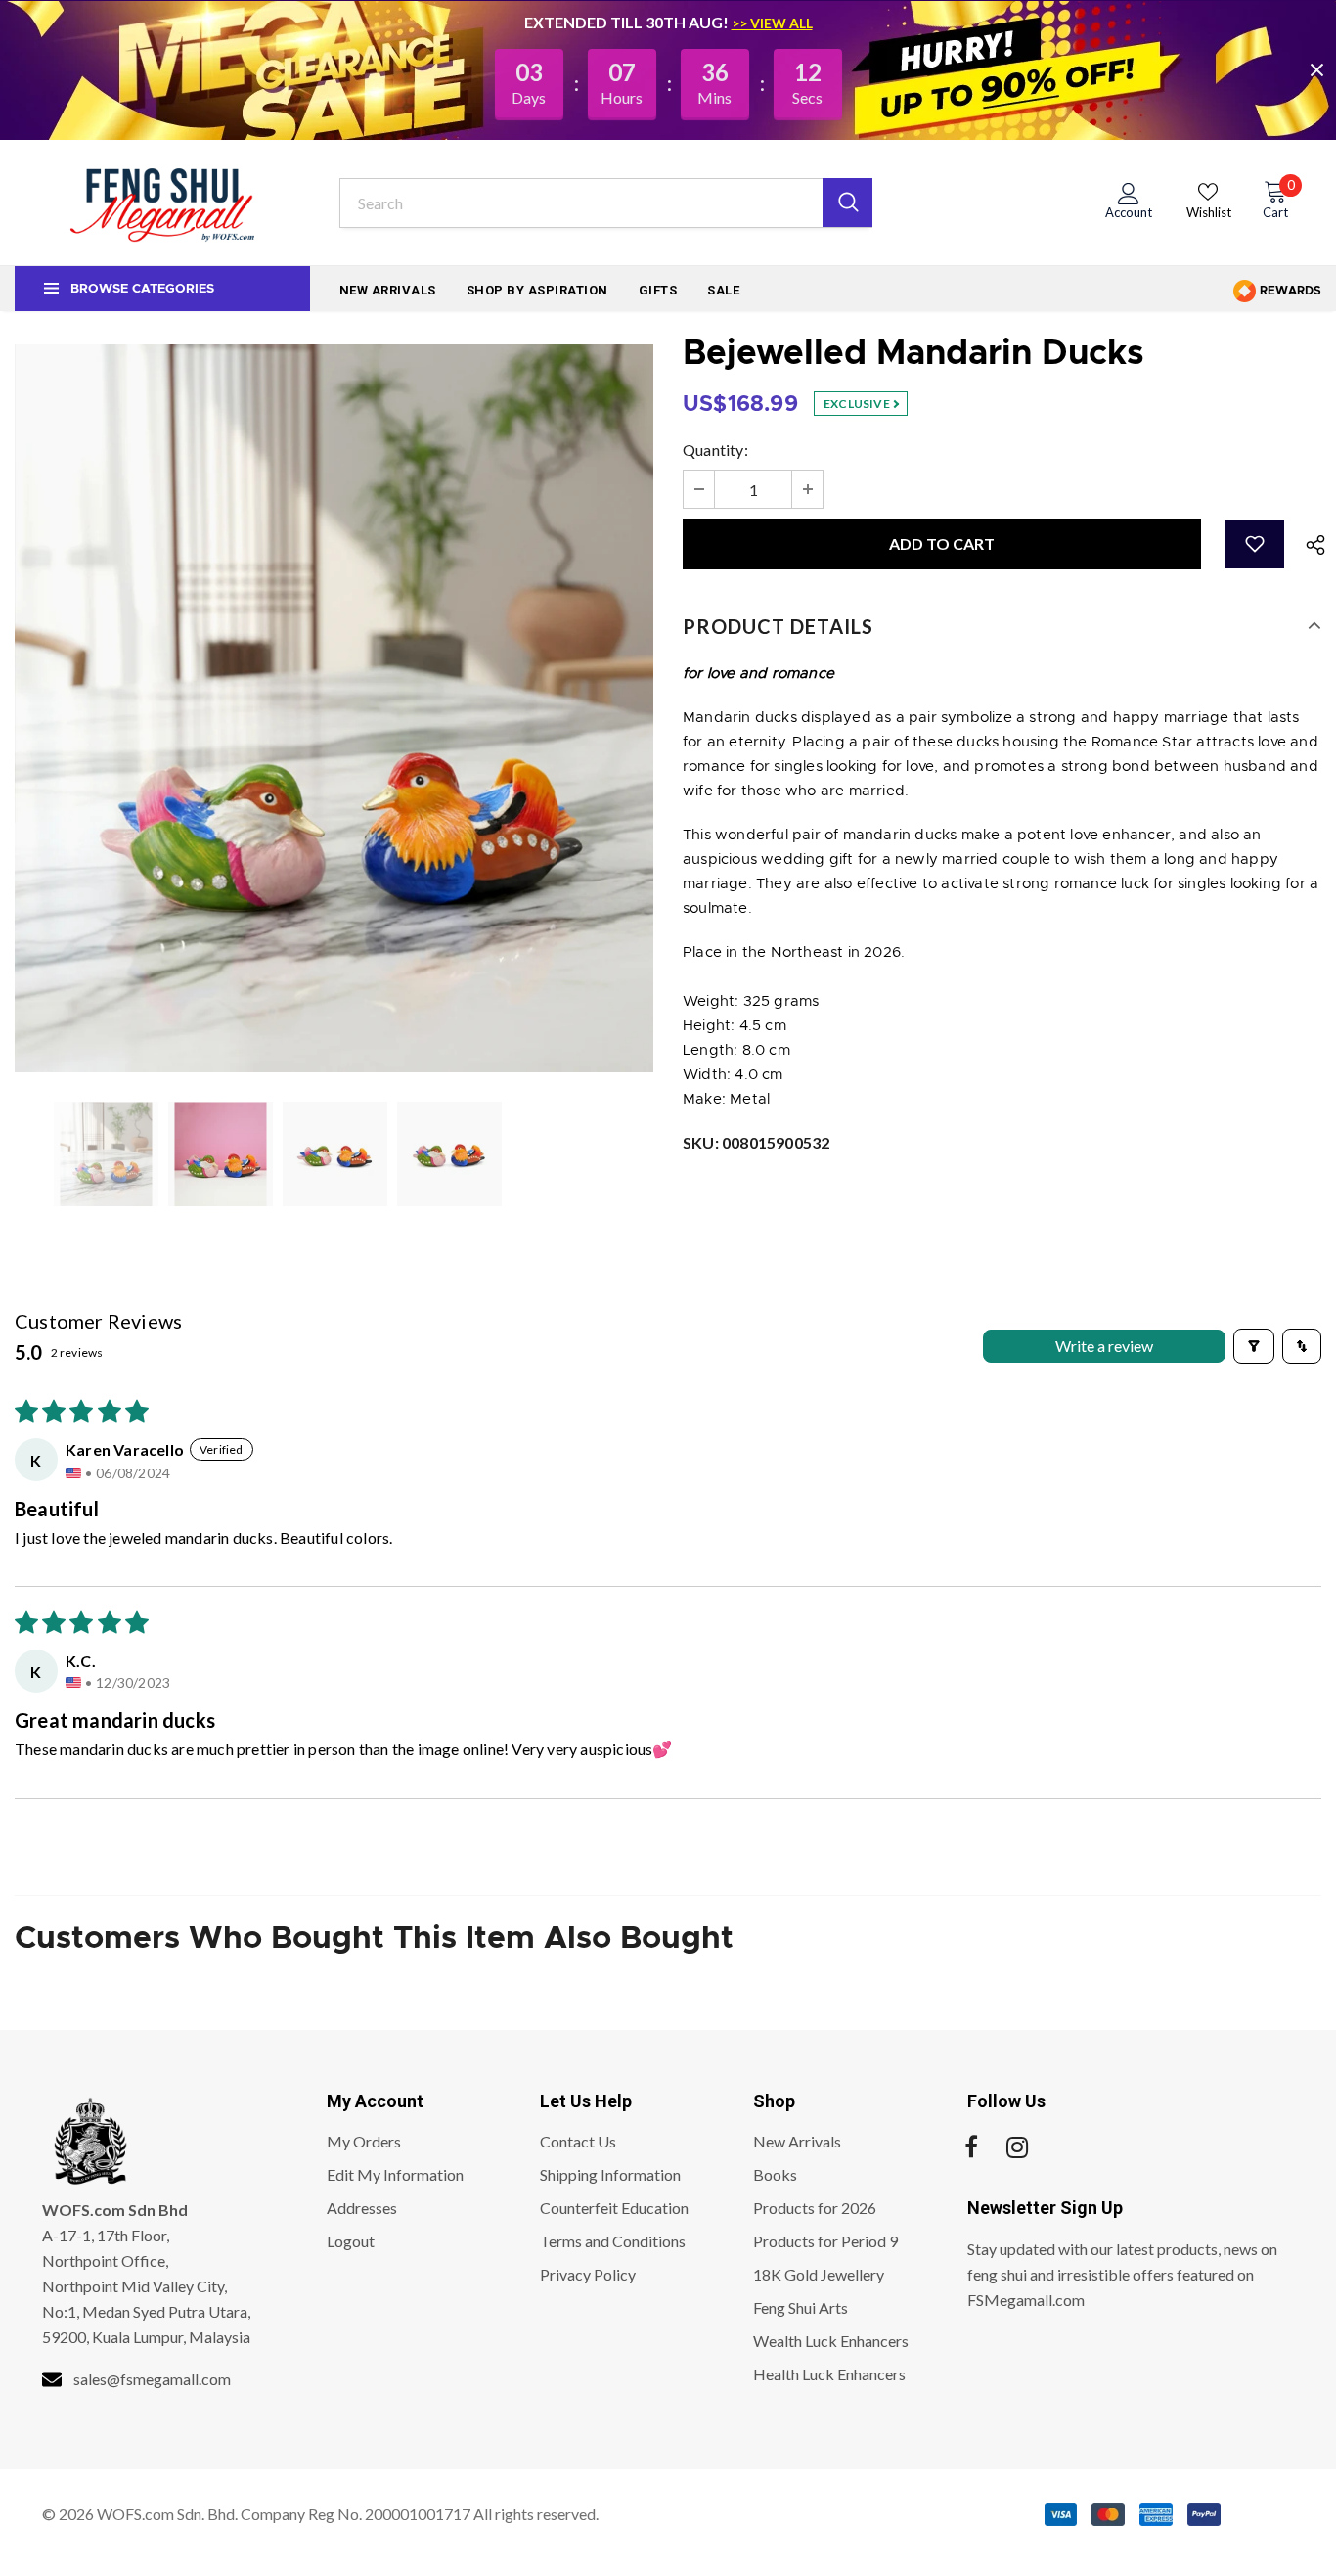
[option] (334, 708)
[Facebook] (971, 2147)
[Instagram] (1017, 2147)
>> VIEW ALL (772, 23)
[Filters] (1254, 1346)
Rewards (1289, 291)
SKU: (756, 1142)
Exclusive (858, 404)
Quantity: (715, 450)
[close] (1316, 69)
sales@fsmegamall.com (152, 2379)
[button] (1255, 544)
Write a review (1104, 1346)
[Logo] (162, 203)
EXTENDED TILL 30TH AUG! (628, 22)
